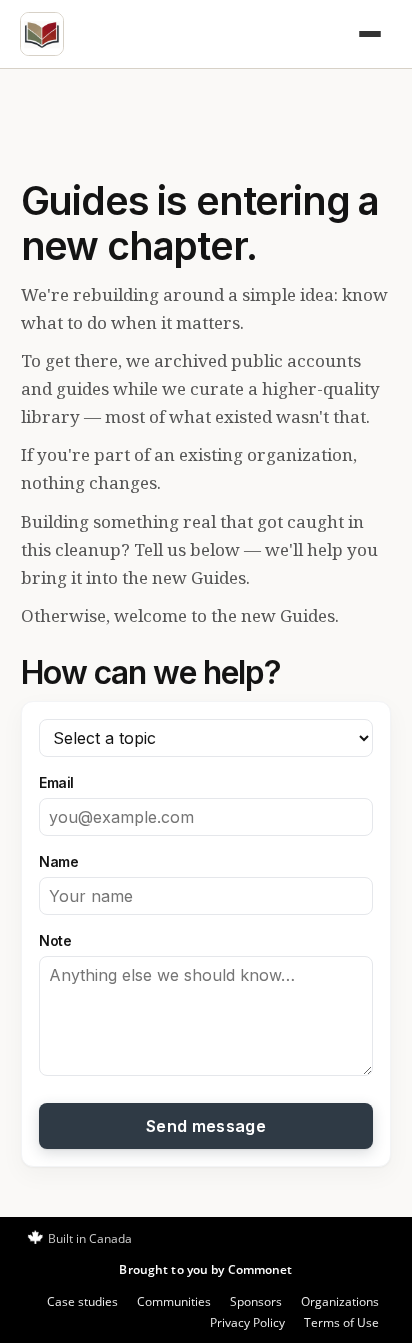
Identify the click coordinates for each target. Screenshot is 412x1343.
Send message (206, 1126)
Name (58, 861)
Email (56, 782)
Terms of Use (341, 1322)
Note (55, 940)
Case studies (82, 1301)
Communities (174, 1301)
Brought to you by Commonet (205, 1269)
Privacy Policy (247, 1322)
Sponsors (256, 1301)
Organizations (340, 1301)
